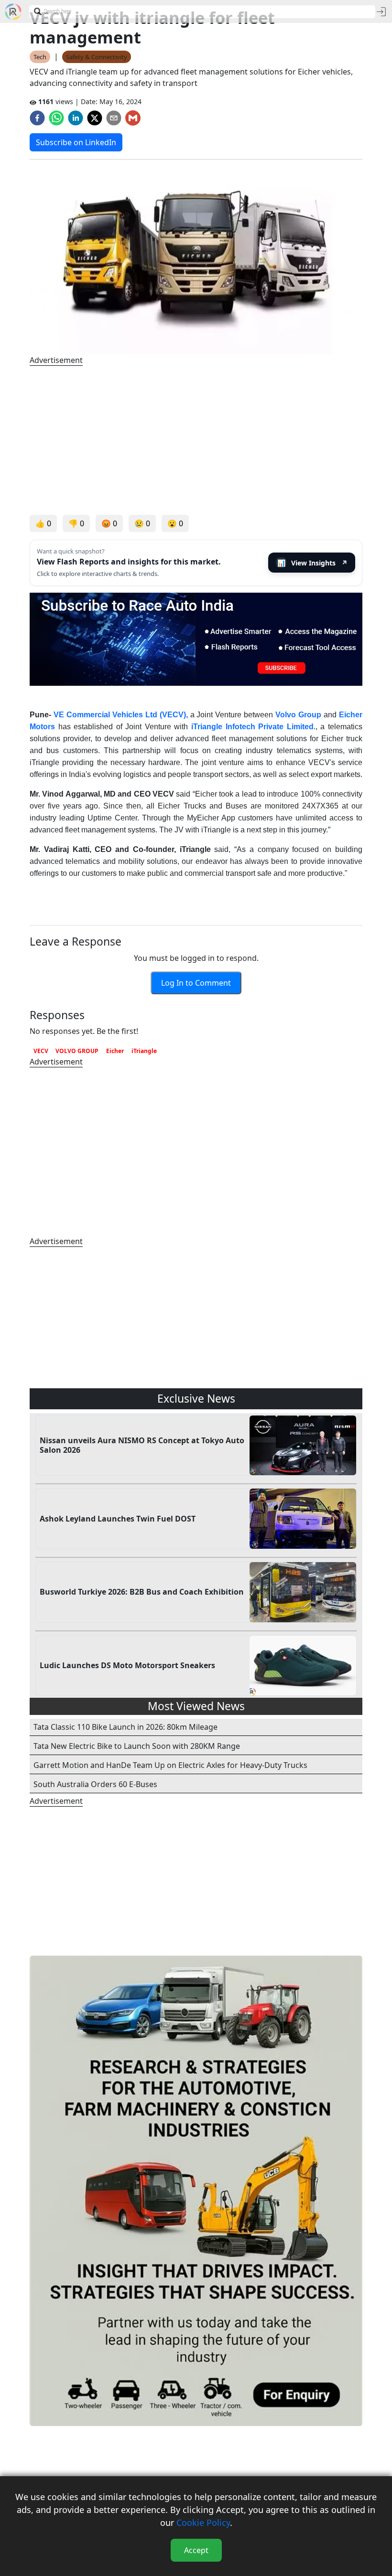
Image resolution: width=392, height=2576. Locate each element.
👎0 (76, 523)
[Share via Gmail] (133, 118)
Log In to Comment (196, 983)
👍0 (43, 523)
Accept (196, 2550)
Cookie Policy (203, 2523)
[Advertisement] (196, 440)
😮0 (175, 523)
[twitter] (95, 118)
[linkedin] (76, 118)
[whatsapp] (56, 118)
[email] (114, 118)
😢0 (142, 523)
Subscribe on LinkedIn (76, 142)
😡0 (109, 523)
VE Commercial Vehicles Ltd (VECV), (121, 715)
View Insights (313, 563)
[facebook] (37, 118)
